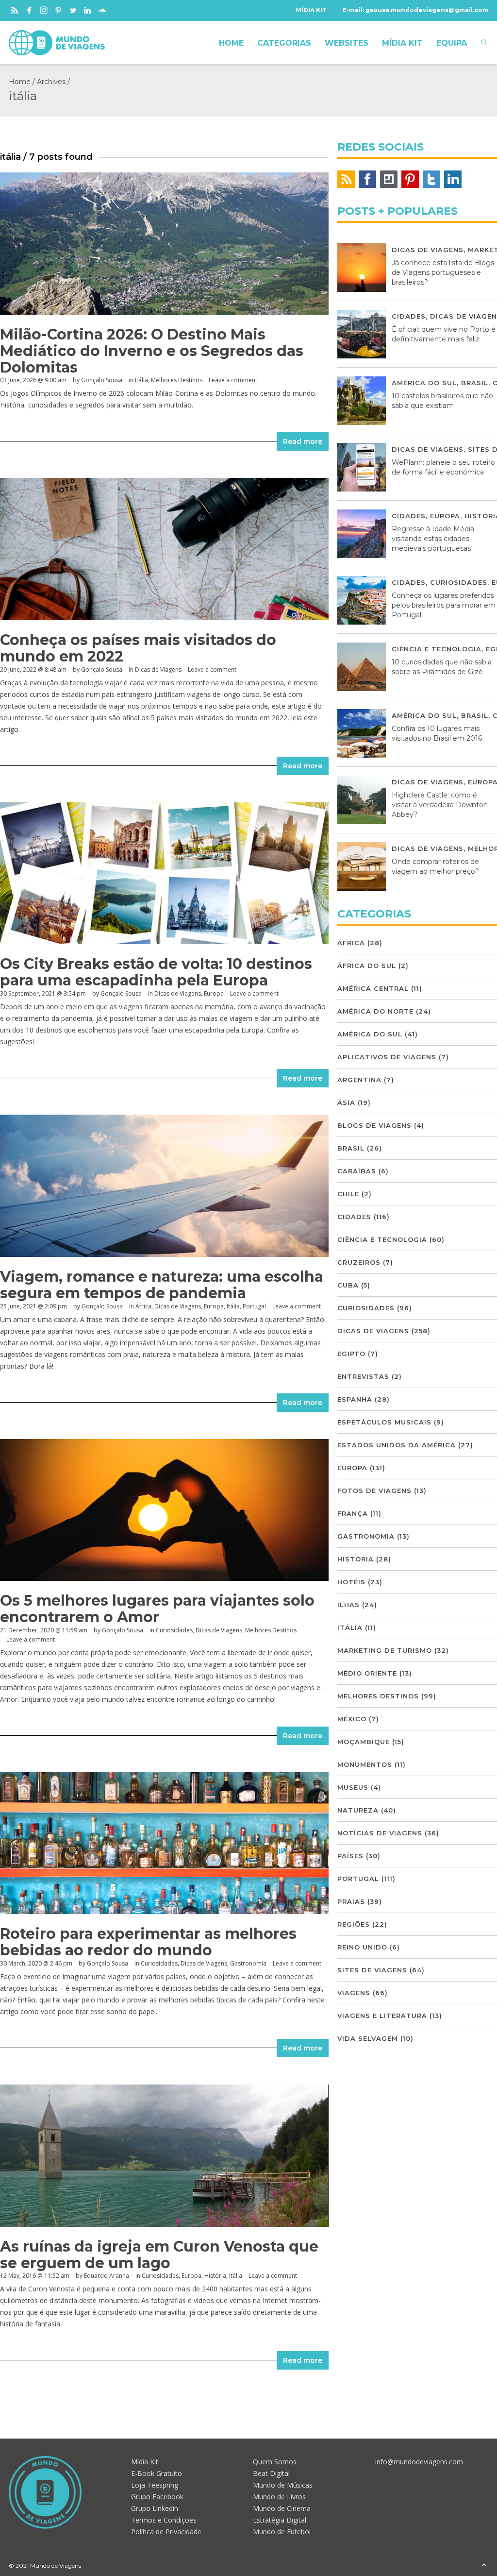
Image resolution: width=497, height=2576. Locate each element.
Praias (351, 1901)
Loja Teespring (155, 2485)
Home (20, 82)
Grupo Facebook (157, 2497)
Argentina (359, 1080)
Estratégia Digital (280, 2520)
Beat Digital (271, 2473)
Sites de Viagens (372, 1970)
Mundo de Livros (279, 2497)
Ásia (346, 1102)
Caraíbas (357, 1171)
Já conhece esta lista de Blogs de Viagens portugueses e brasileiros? (443, 272)
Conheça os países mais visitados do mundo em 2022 (138, 648)
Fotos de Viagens (374, 1491)
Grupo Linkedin (155, 2508)
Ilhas (348, 1605)
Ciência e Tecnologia (437, 649)
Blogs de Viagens (374, 1125)
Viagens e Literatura (382, 2016)
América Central (373, 988)
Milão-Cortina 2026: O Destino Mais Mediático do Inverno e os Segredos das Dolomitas (152, 351)
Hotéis (351, 1582)
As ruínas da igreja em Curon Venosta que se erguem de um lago (159, 2255)
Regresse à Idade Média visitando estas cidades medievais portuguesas (433, 539)
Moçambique (364, 1742)
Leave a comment (233, 380)
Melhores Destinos (177, 380)
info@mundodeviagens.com (419, 2462)
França (353, 1513)
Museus (353, 1787)
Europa (214, 993)
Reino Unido (362, 1947)
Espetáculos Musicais (384, 1422)
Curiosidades (174, 1630)
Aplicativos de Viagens (387, 1057)
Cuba (348, 1285)
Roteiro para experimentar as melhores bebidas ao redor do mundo (148, 1942)
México (352, 1719)
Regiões (354, 1924)
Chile (348, 1194)
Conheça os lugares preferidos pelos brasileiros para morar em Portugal (444, 605)
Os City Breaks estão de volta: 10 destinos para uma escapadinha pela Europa (156, 972)
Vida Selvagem (368, 2038)
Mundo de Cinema (282, 2508)
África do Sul (367, 966)
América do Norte (375, 1011)
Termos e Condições (164, 2520)
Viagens (354, 1993)
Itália (141, 380)
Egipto (351, 1354)
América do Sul (424, 383)
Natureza (358, 1810)
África (143, 1306)
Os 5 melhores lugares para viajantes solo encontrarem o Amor (157, 1609)
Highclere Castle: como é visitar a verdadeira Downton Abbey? (440, 805)
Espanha (355, 1399)
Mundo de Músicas (283, 2485)
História (215, 2276)
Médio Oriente (367, 1673)
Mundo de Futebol (282, 2532)
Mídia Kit (145, 2462)
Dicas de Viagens (158, 669)
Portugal (254, 1306)
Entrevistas (363, 1376)
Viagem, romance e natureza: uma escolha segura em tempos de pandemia (162, 1285)
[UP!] (484, 2566)
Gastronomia (248, 1963)
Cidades (409, 316)
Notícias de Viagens (380, 1833)
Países (350, 1856)
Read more (303, 441)
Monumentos (365, 1764)
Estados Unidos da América (397, 1445)
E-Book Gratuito (157, 2473)
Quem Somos (275, 2462)
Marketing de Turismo (385, 1650)
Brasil (475, 383)
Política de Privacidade (166, 2532)
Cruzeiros (359, 1262)
